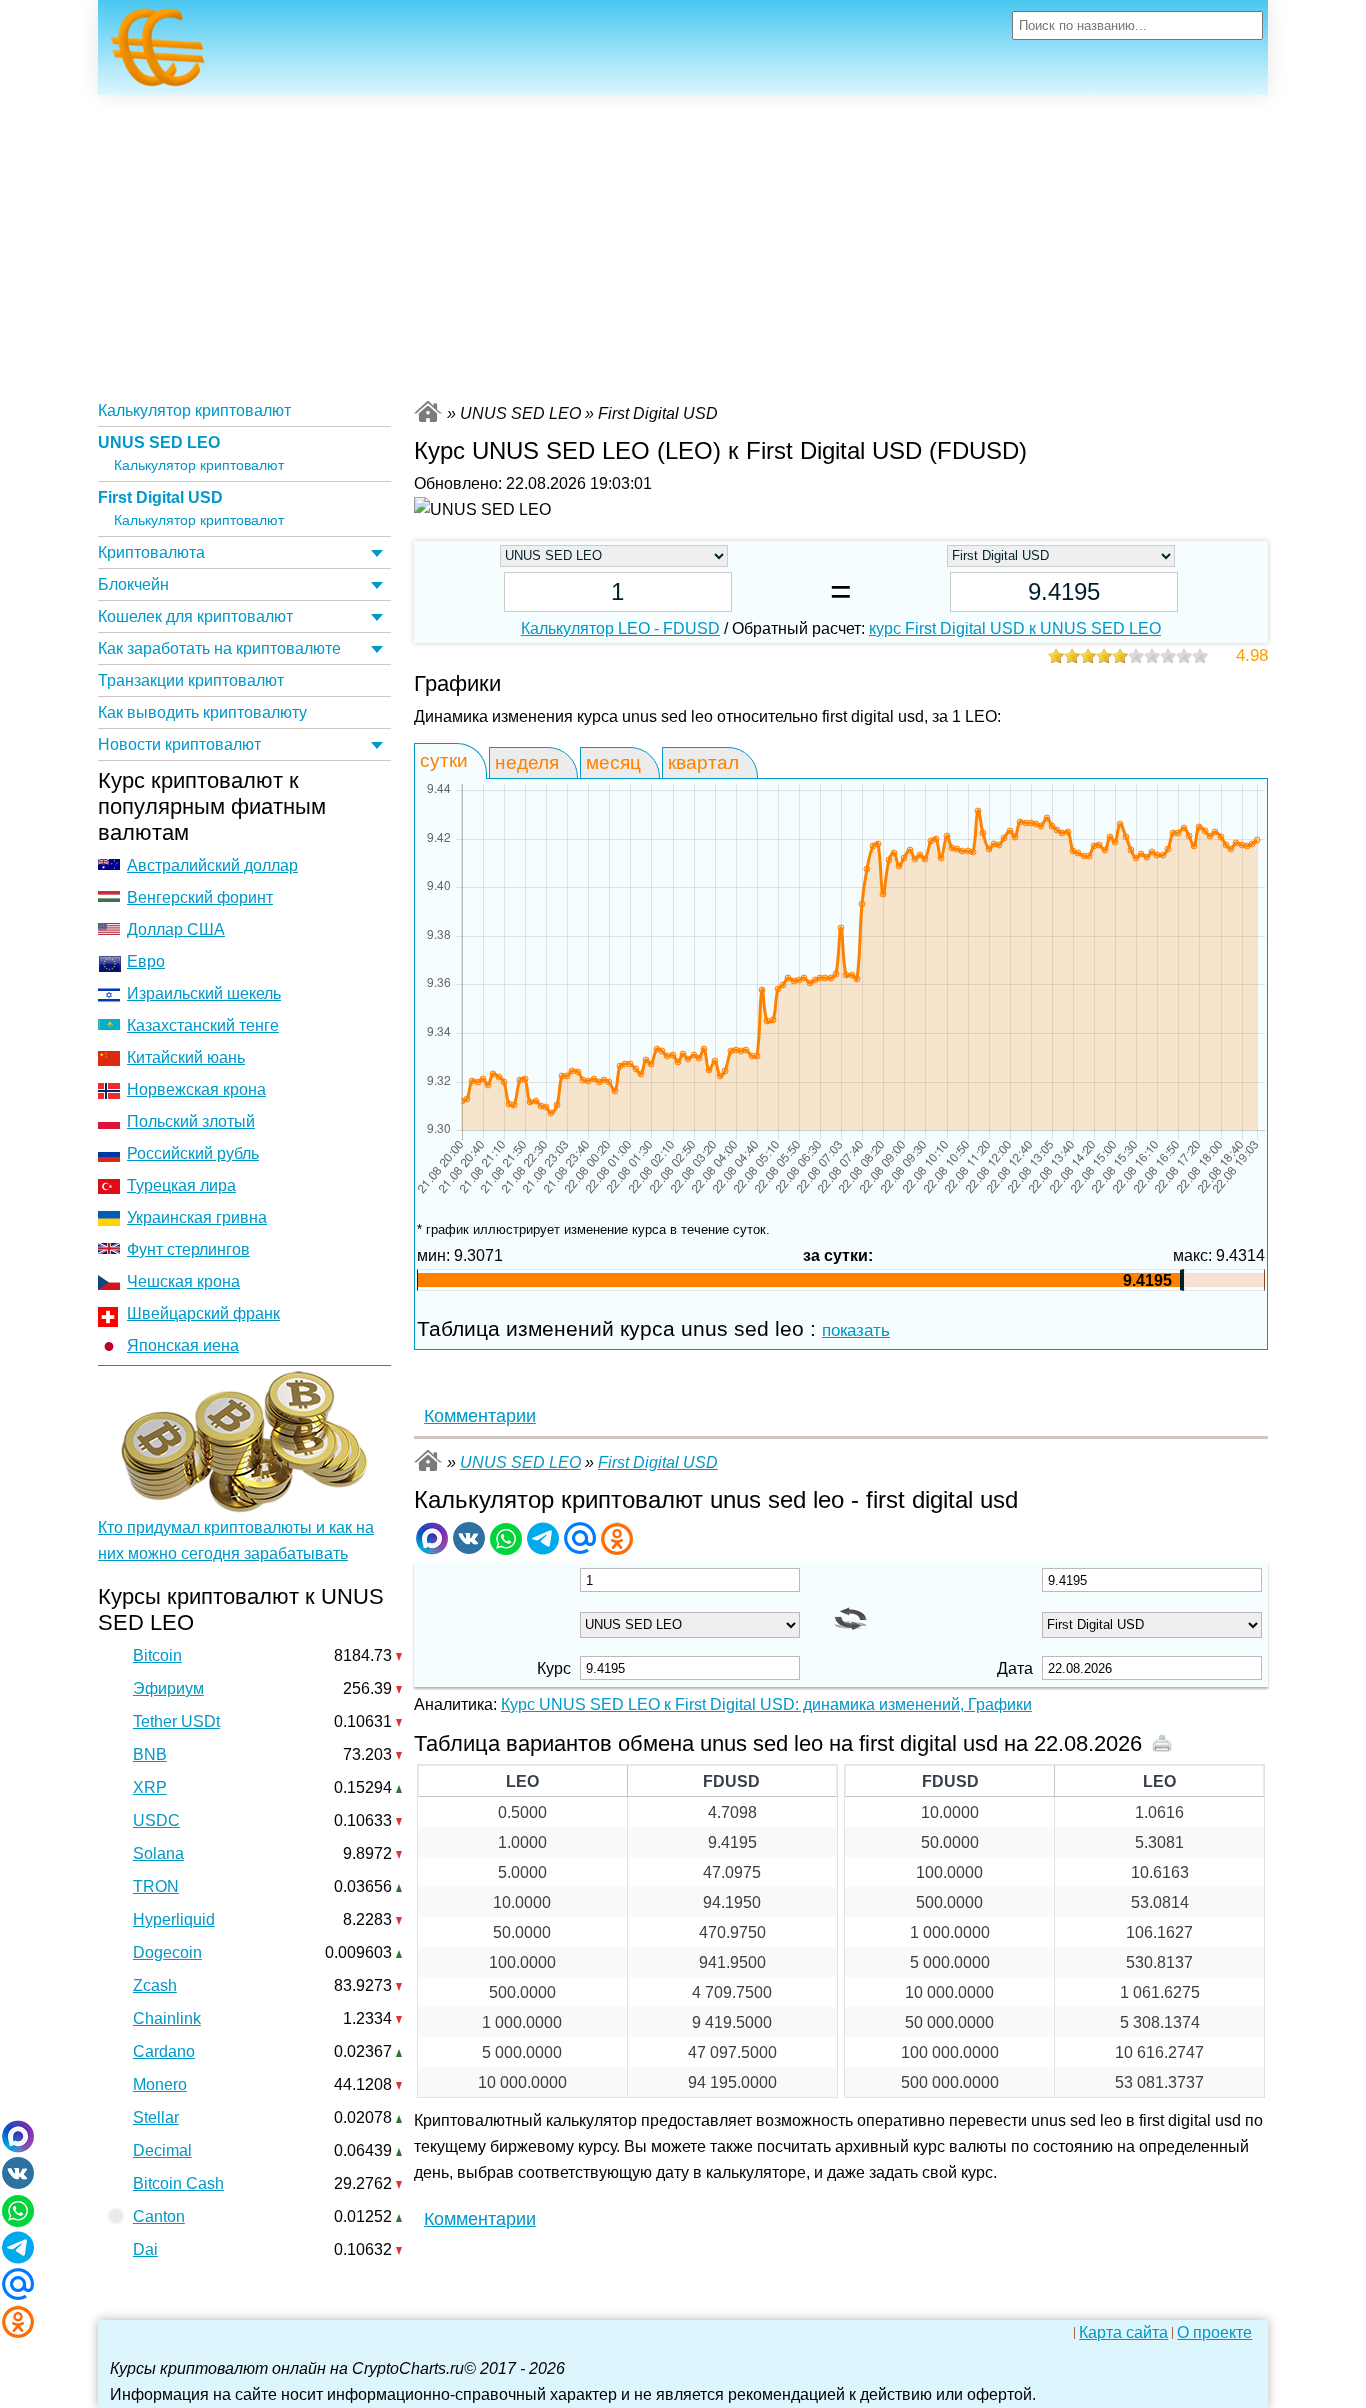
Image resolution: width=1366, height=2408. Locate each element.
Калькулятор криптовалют (194, 410)
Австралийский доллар (212, 865)
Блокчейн (133, 584)
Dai (145, 2249)
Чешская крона (183, 1281)
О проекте (1214, 2333)
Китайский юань (186, 1057)
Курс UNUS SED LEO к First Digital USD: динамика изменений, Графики (766, 1704)
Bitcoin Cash (178, 2183)
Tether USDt (176, 1721)
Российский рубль (193, 1153)
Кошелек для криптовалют (195, 616)
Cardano (164, 2051)
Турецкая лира (181, 1185)
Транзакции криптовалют (191, 680)
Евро (146, 961)
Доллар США (176, 929)
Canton (159, 2216)
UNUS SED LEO (159, 442)
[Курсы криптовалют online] (158, 53)
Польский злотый (191, 1121)
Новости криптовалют (179, 744)
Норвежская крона (196, 1089)
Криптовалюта (151, 552)
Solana (158, 1853)
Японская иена (183, 1345)
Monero (160, 2084)
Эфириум (168, 1688)
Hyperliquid (174, 1919)
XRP (150, 1787)
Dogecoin (167, 1952)
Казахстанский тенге (203, 1025)
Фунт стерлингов (188, 1249)
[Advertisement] (683, 245)
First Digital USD (160, 497)
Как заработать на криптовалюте (219, 648)
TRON (156, 1886)
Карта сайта (1123, 2333)
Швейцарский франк (203, 1313)
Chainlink (167, 2018)
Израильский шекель (204, 993)
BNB (150, 1754)
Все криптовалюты (428, 411)
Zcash (155, 1985)
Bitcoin (157, 1655)
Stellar (156, 2117)
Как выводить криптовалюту (202, 712)
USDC (156, 1820)
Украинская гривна (197, 1217)
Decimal (162, 2150)
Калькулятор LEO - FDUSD (620, 628)
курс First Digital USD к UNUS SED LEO (1015, 628)
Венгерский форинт (200, 897)
